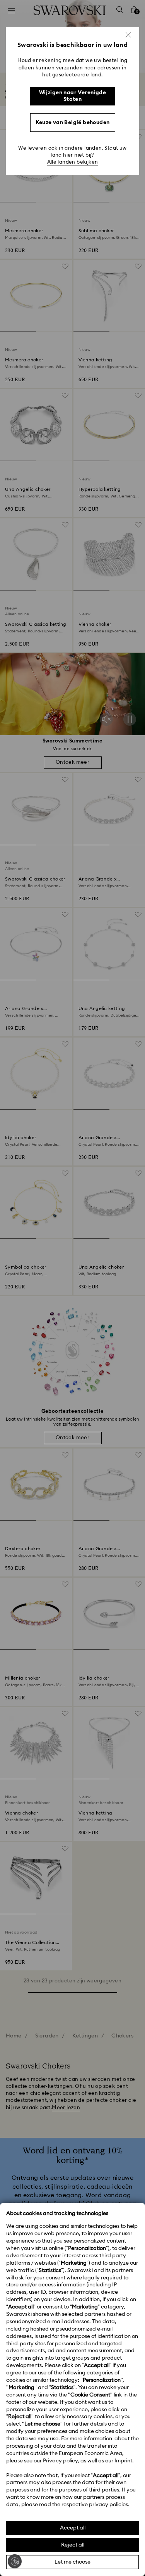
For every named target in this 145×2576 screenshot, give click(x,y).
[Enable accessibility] (15, 2561)
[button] (128, 35)
